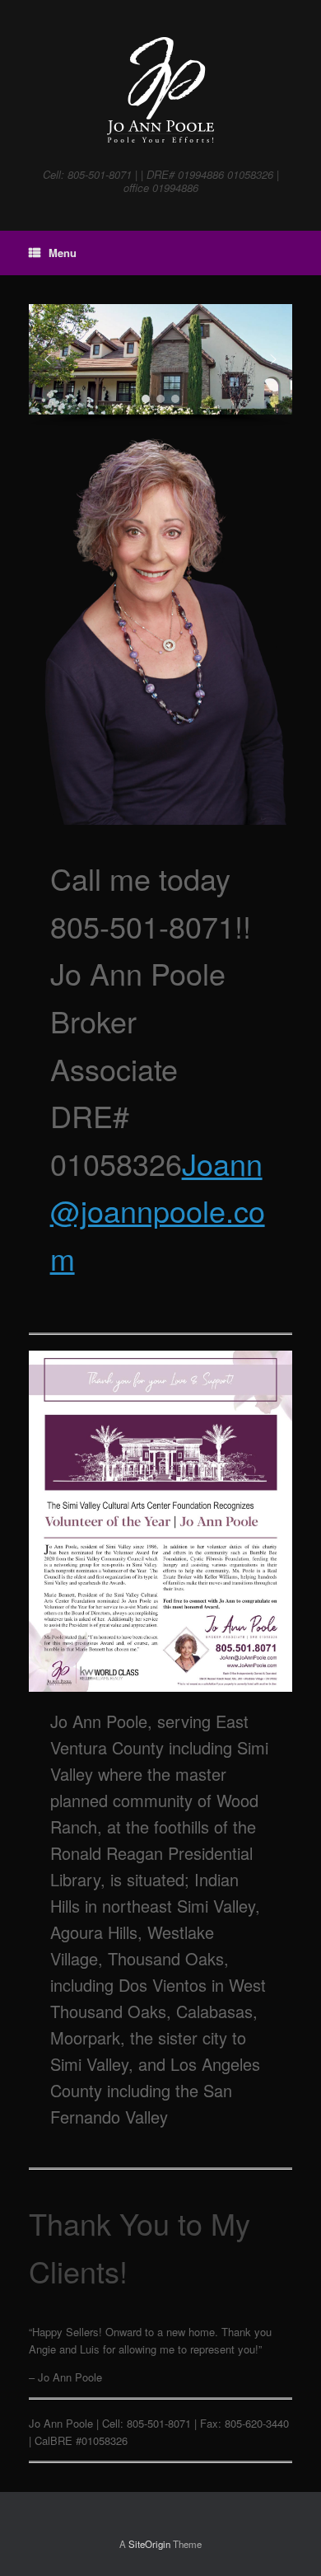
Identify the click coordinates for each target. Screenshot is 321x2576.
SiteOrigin (149, 2544)
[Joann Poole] (160, 90)
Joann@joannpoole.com (158, 1211)
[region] (160, 365)
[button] (48, 359)
